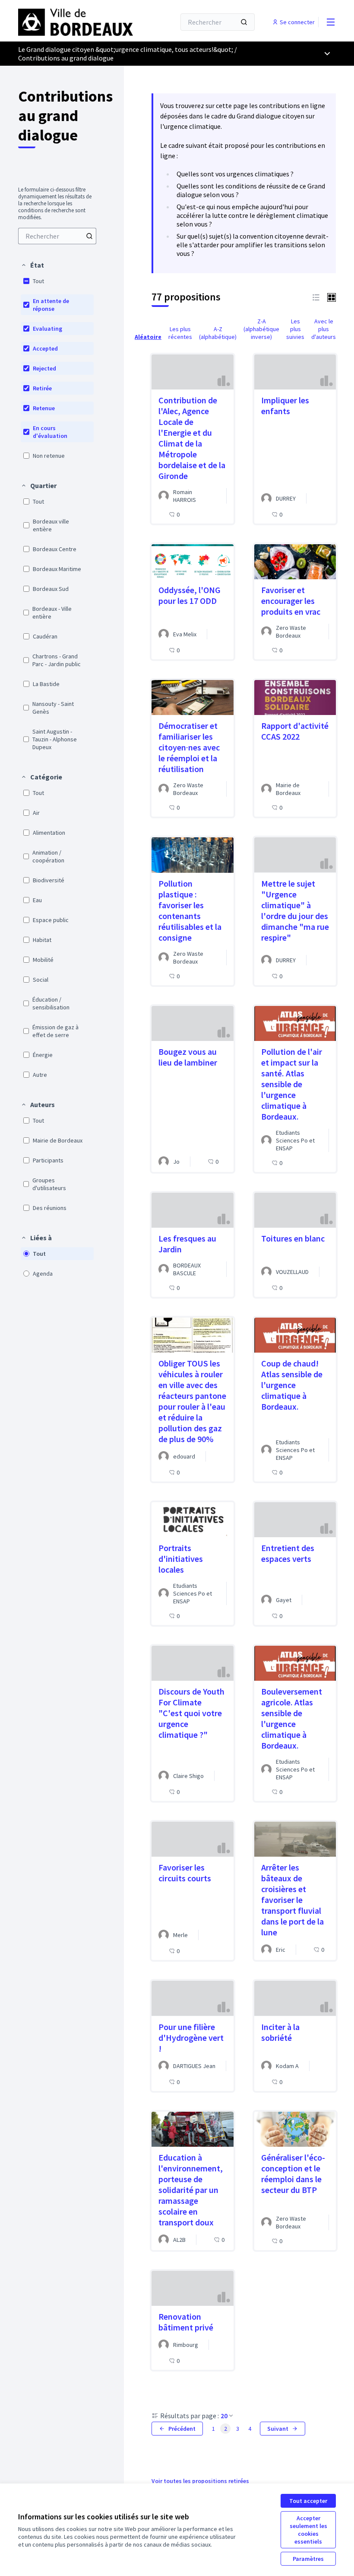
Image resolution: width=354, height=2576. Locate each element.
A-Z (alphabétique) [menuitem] (218, 333)
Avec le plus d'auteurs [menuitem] (324, 329)
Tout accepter (308, 2501)
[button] (32, 265)
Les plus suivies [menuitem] (295, 329)
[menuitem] (57, 236)
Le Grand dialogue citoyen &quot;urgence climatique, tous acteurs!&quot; (126, 49)
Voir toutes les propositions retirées (200, 2481)
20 (224, 2416)
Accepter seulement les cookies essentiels (308, 2530)
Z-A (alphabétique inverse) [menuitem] (261, 329)
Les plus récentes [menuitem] (180, 333)
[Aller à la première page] (76, 22)
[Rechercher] (244, 22)
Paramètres (308, 2559)
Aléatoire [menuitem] (148, 337)
